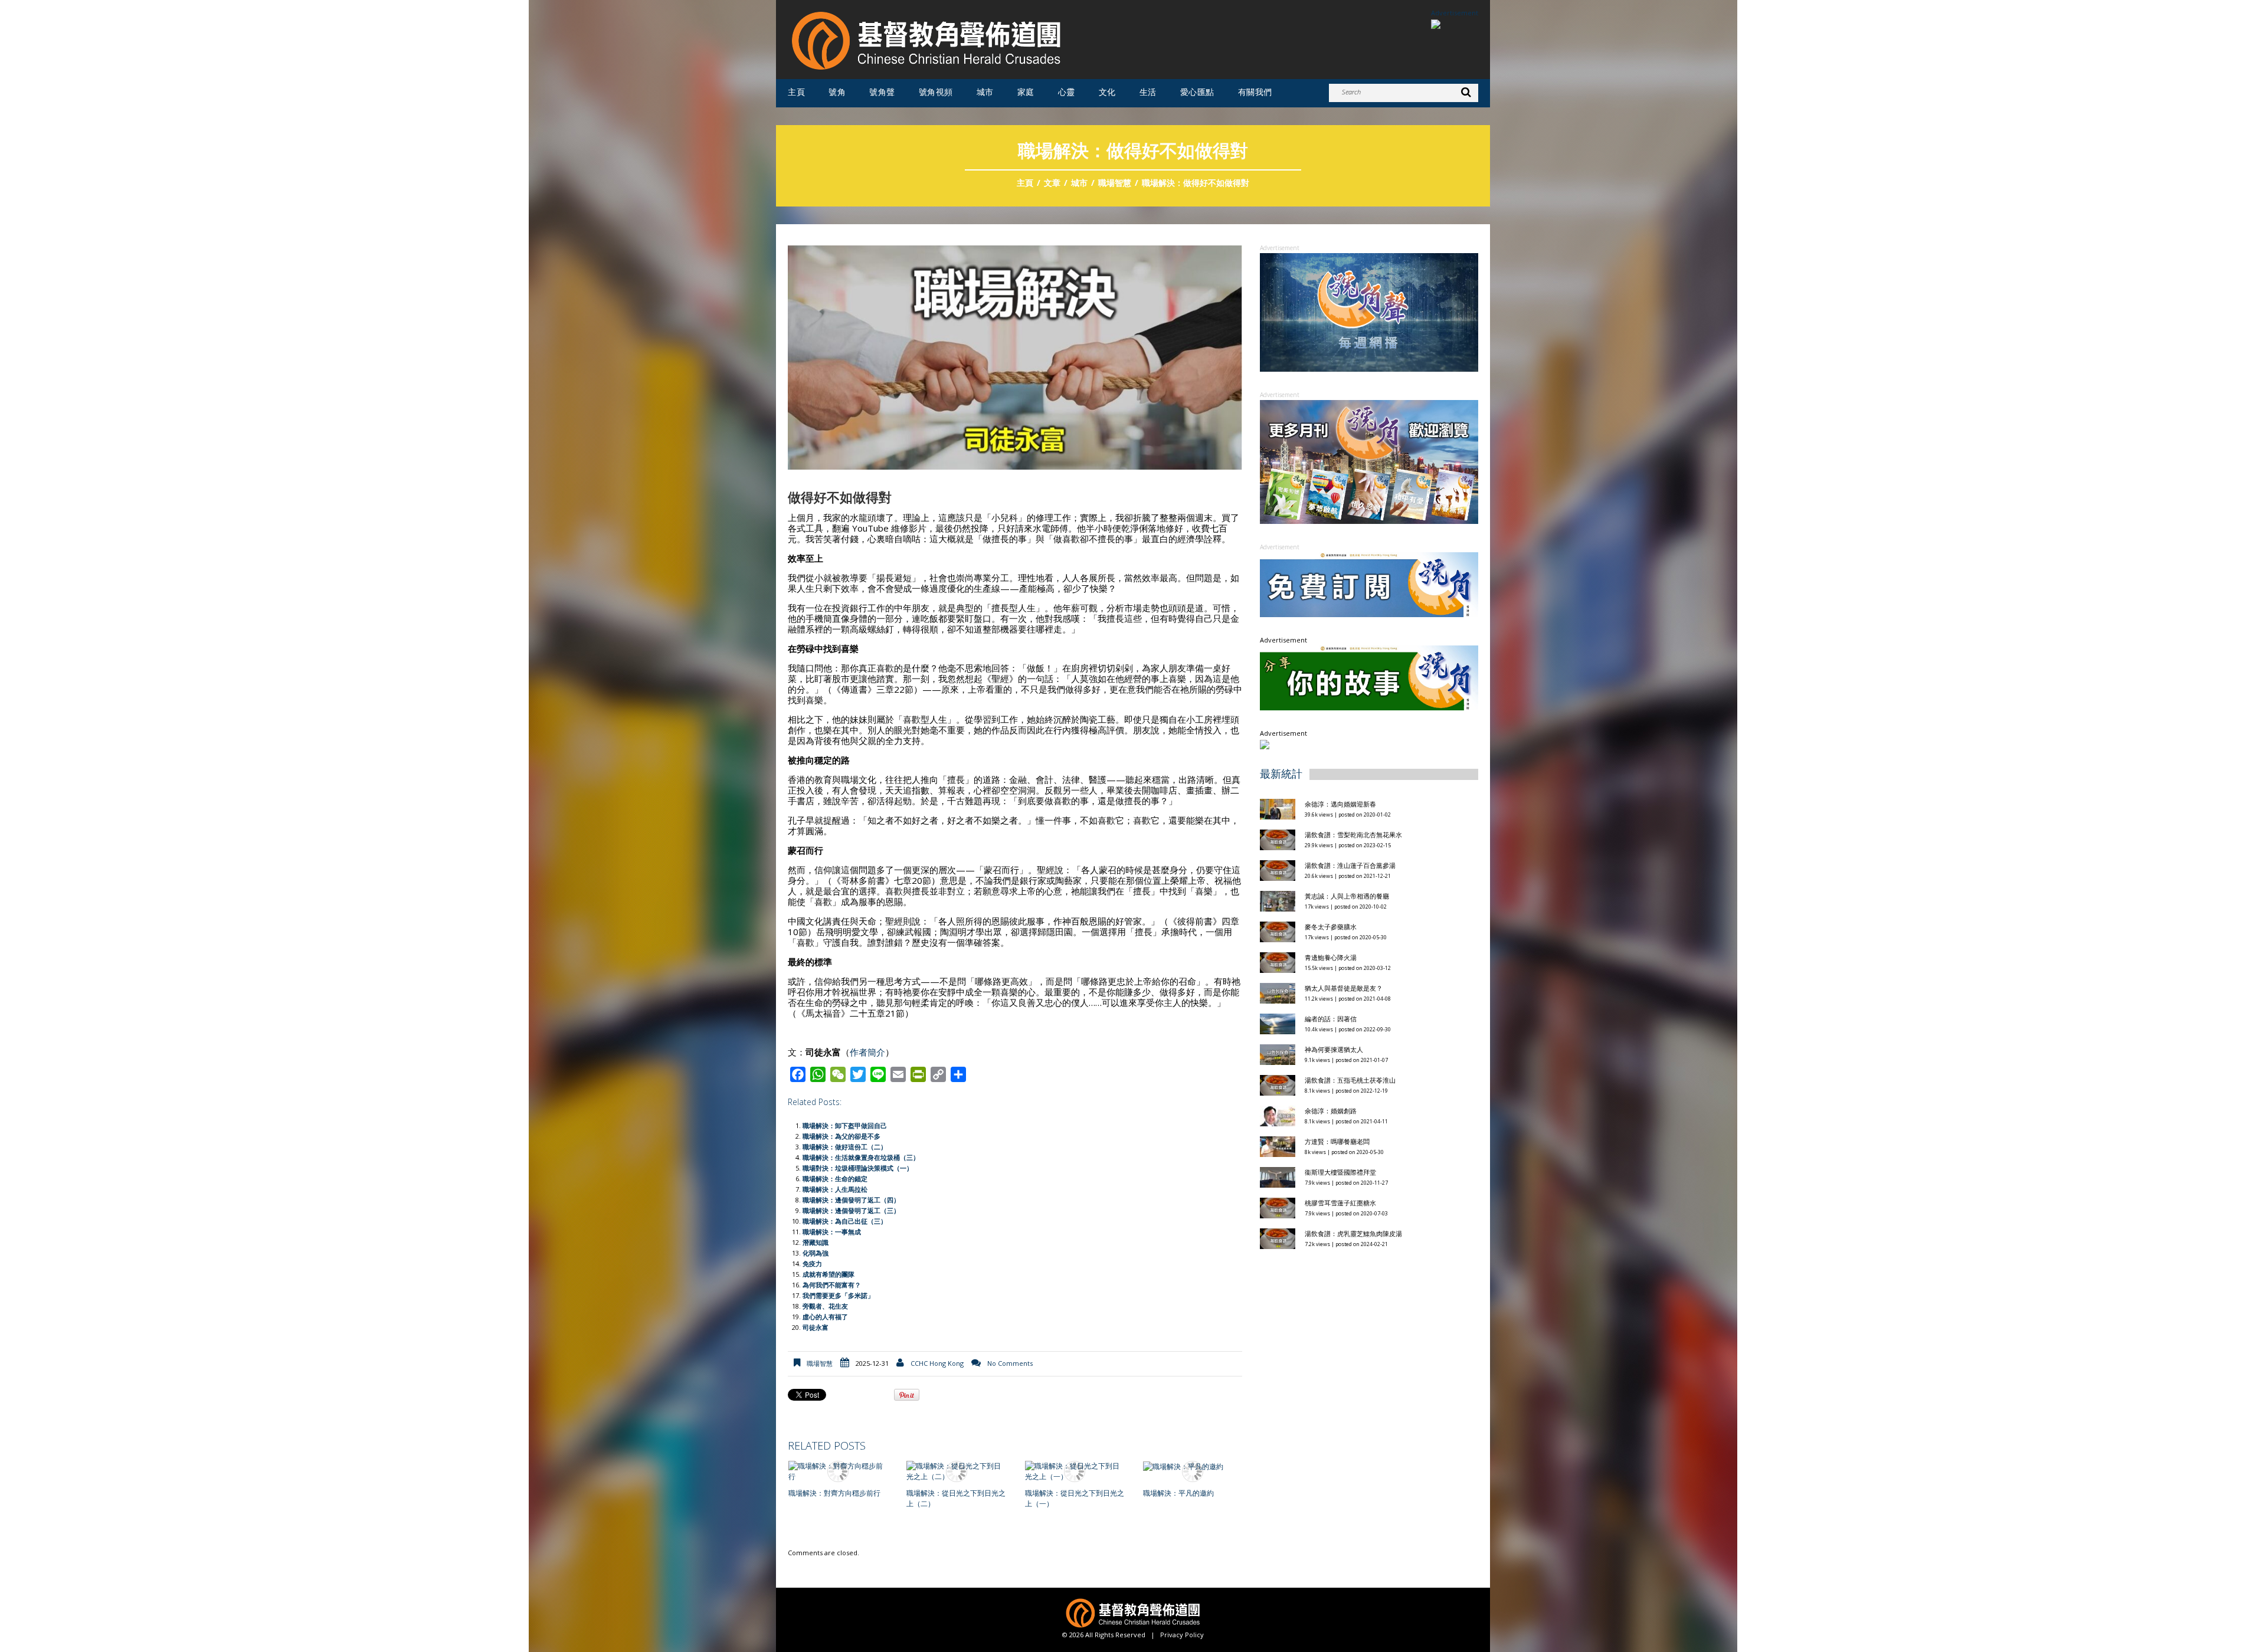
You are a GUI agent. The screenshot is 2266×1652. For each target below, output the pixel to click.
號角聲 (882, 92)
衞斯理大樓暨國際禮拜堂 (1340, 1172)
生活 (1148, 92)
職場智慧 (1115, 183)
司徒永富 (816, 1327)
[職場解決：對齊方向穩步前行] (838, 1471)
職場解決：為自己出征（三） (845, 1221)
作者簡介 (867, 1052)
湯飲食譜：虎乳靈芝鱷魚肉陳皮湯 (1353, 1233)
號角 (837, 92)
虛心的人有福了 (825, 1317)
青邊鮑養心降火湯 (1331, 957)
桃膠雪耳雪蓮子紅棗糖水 (1340, 1203)
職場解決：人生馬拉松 (835, 1189)
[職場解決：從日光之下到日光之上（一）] (1075, 1471)
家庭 (1026, 92)
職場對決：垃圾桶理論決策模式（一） (858, 1168)
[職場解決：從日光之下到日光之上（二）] (956, 1471)
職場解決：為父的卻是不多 (841, 1136)
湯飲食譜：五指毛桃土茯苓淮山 (1350, 1080)
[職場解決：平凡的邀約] (1193, 1466)
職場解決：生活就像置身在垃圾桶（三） (861, 1157)
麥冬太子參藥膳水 (1331, 927)
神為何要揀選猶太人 (1334, 1049)
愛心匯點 (1197, 92)
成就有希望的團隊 (829, 1274)
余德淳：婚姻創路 (1331, 1111)
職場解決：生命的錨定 (835, 1179)
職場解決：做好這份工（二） (845, 1147)
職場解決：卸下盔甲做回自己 (845, 1125)
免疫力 (812, 1263)
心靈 (1067, 92)
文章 (1052, 183)
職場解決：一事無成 (832, 1232)
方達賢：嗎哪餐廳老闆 (1337, 1141)
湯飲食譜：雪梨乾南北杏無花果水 (1353, 835)
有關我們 (1255, 92)
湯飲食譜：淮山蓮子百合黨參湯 (1350, 865)
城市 (985, 92)
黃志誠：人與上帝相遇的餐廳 (1347, 896)
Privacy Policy (1182, 1635)
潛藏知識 (816, 1242)
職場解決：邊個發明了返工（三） (851, 1210)
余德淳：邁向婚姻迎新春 (1341, 804)
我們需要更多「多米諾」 (838, 1295)
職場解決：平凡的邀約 (1178, 1493)
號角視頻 (936, 92)
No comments (1010, 1363)
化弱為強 (816, 1253)
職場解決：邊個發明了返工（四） (851, 1200)
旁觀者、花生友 (825, 1306)
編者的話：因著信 (1331, 1019)
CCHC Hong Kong (937, 1363)
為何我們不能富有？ (832, 1285)
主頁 (796, 92)
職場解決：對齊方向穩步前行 (834, 1493)
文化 (1107, 92)
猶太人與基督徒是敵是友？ (1344, 988)
